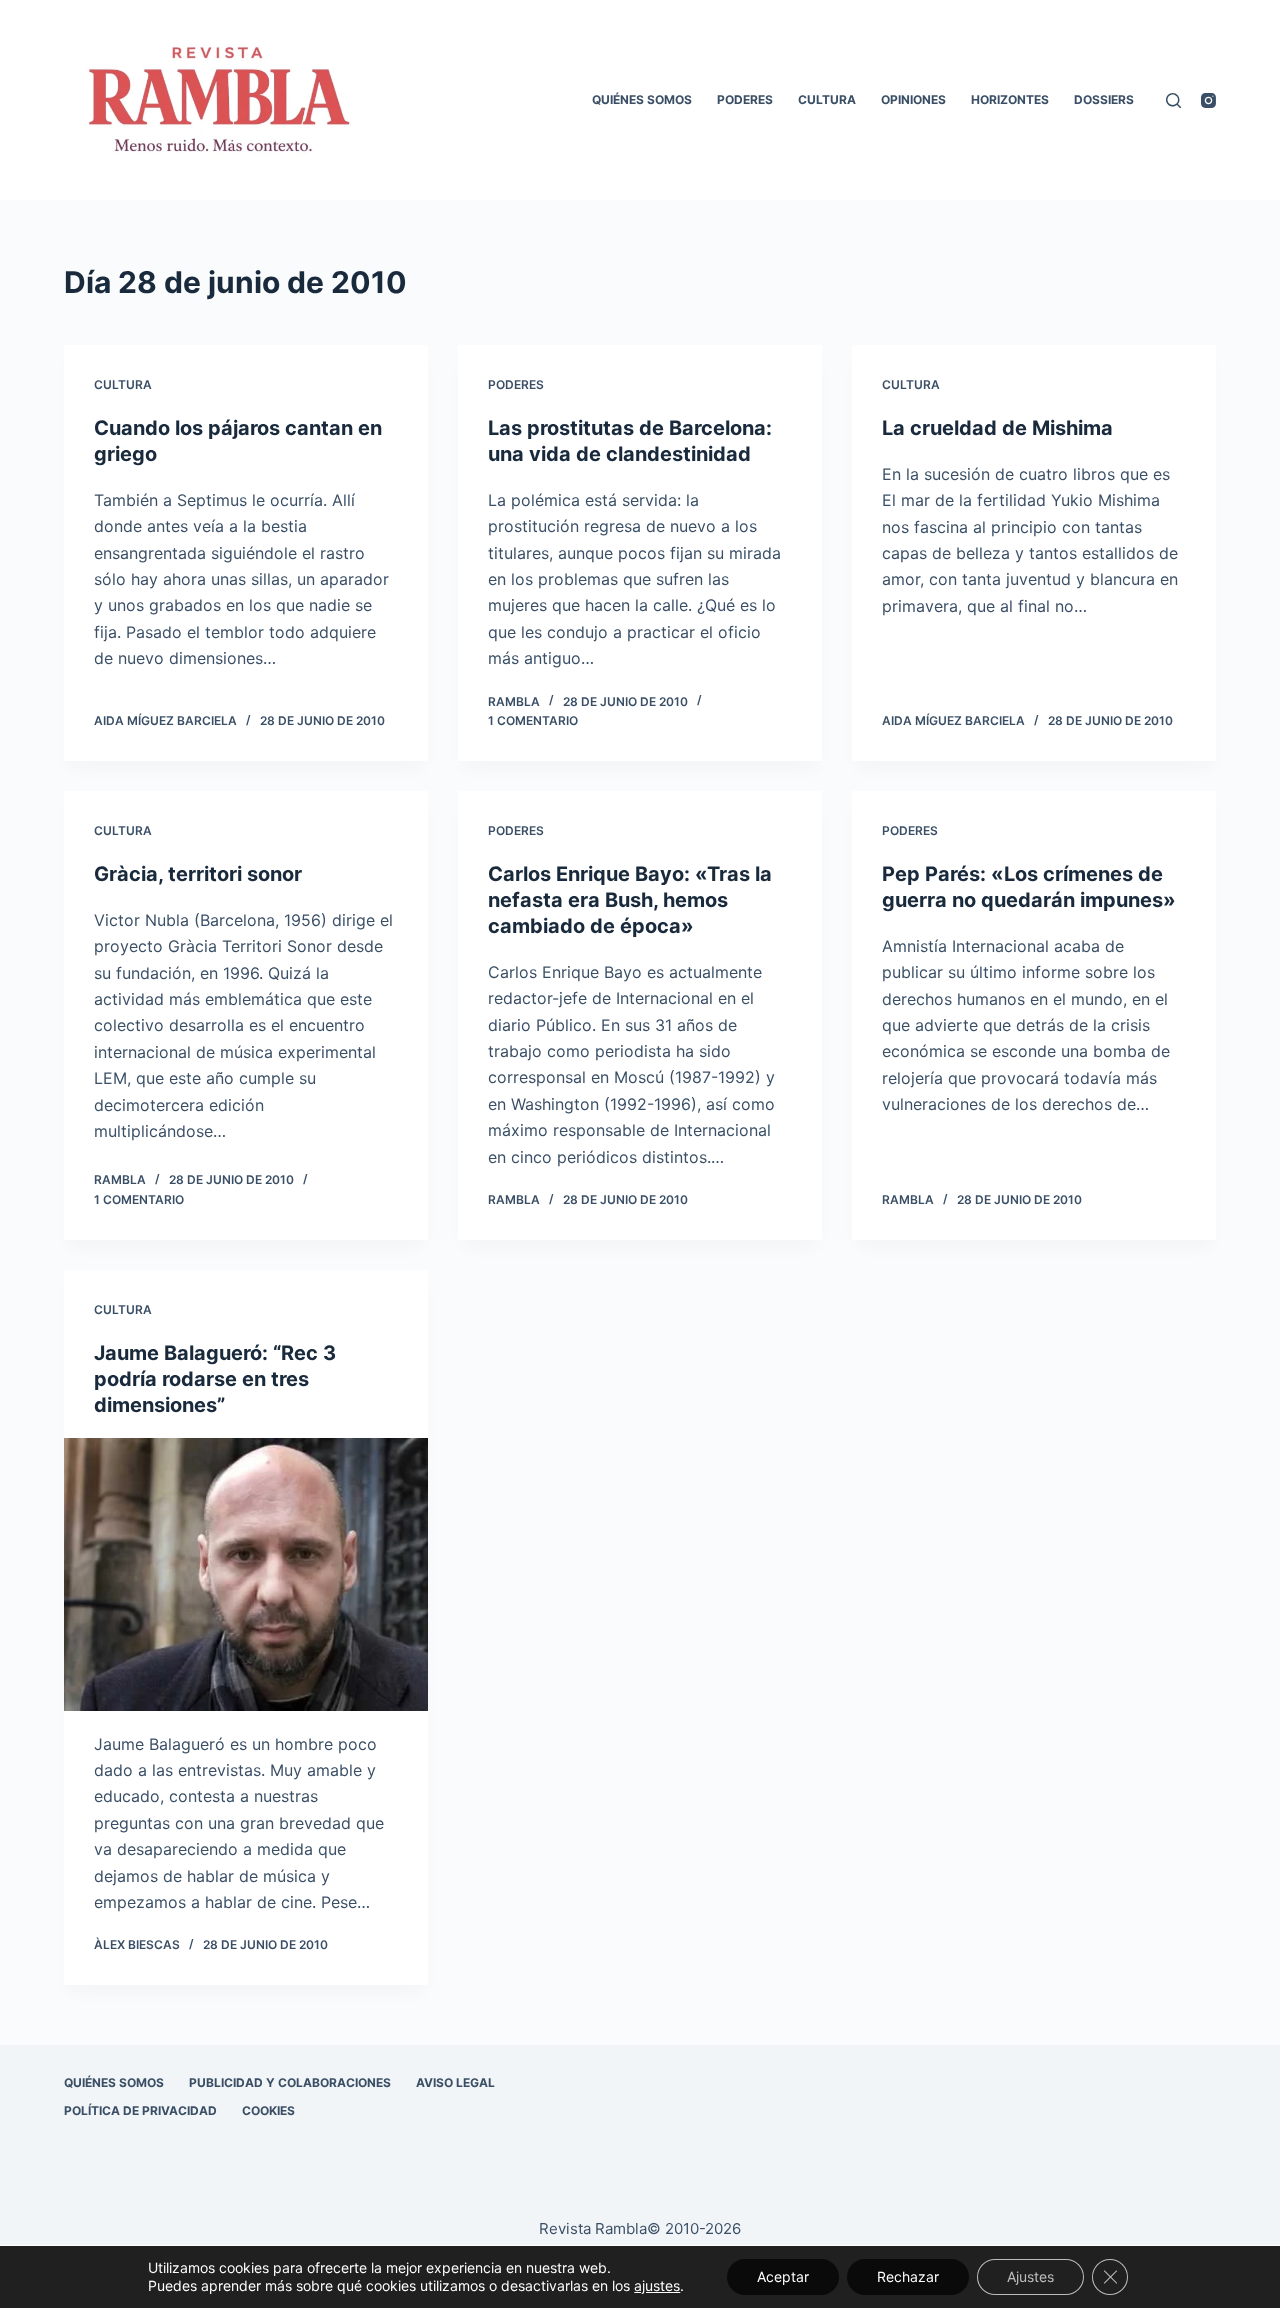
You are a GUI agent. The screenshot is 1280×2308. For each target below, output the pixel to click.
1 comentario (533, 720)
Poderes (745, 99)
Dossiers (1104, 99)
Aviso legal (455, 2082)
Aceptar (783, 2276)
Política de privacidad (140, 2110)
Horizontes (1010, 99)
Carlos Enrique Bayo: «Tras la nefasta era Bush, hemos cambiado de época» (630, 900)
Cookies (268, 2110)
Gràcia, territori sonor (198, 874)
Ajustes (1030, 2276)
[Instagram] (1208, 100)
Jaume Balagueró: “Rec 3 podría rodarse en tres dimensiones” (215, 1379)
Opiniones (913, 99)
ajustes (657, 2285)
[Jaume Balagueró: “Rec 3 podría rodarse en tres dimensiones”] (246, 1574)
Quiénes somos (642, 99)
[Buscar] (1173, 100)
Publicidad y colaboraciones (290, 2082)
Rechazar (908, 2276)
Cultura (827, 99)
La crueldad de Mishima (997, 428)
